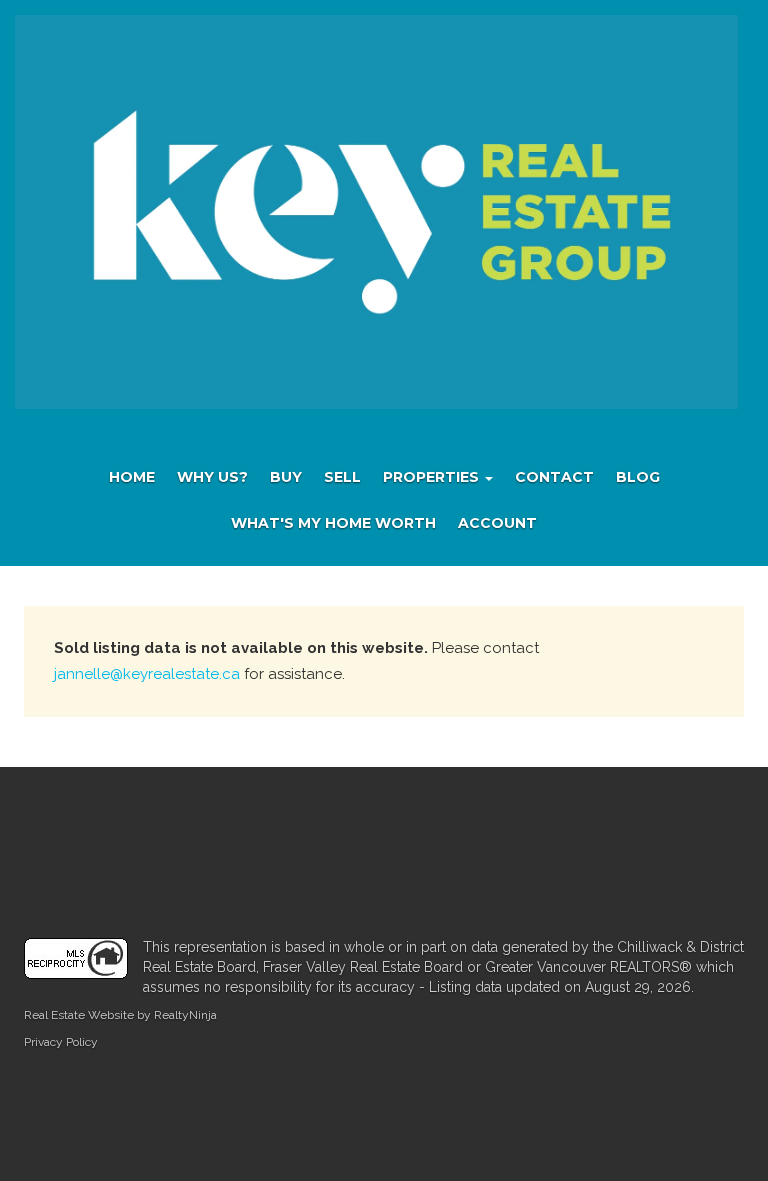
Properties (433, 477)
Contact (554, 477)
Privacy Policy (61, 1042)
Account (497, 523)
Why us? (212, 477)
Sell (342, 477)
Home (132, 477)
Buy (286, 477)
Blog (638, 477)
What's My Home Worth (333, 523)
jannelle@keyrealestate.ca (147, 674)
